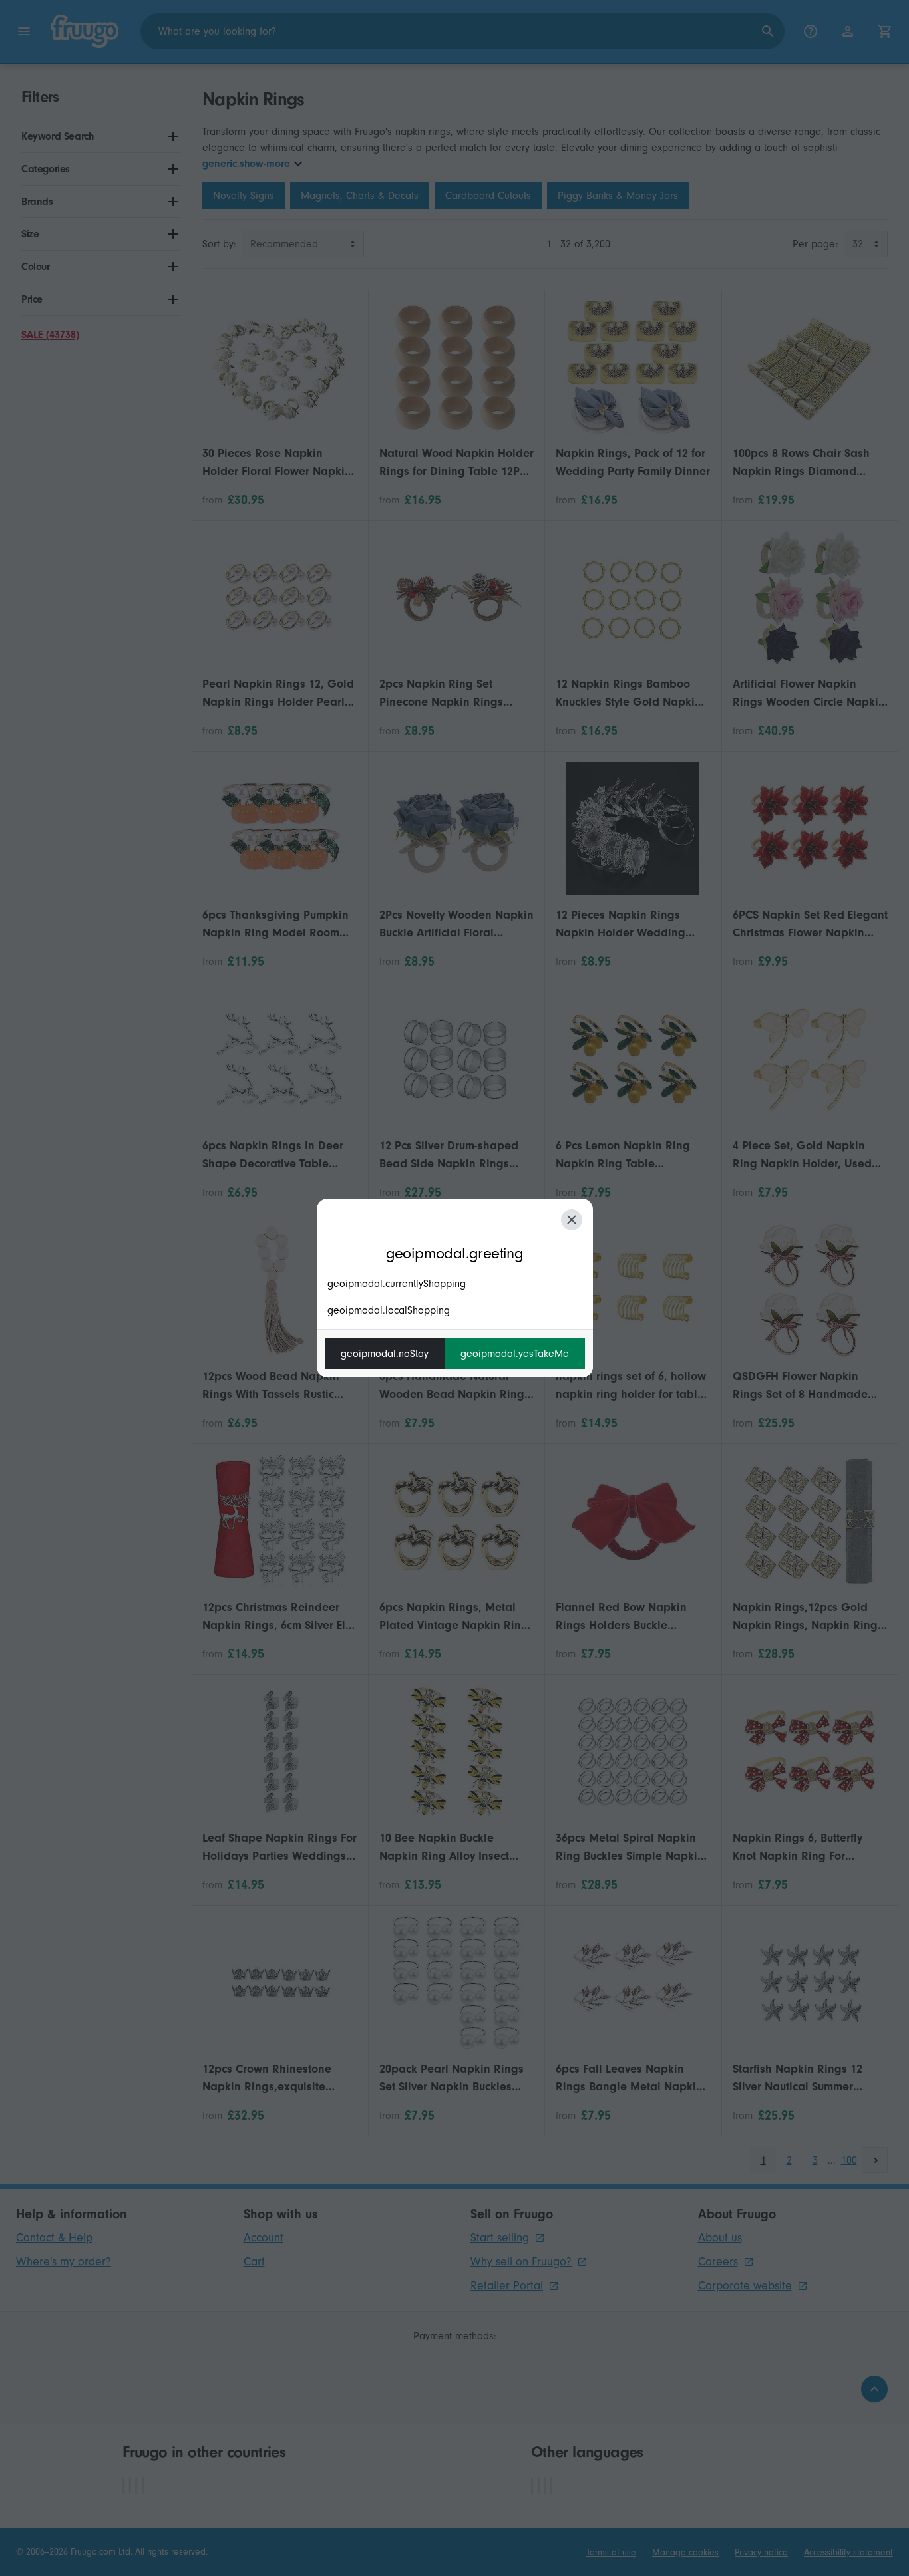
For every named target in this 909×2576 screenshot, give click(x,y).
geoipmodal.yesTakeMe (515, 1354)
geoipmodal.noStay (385, 1354)
